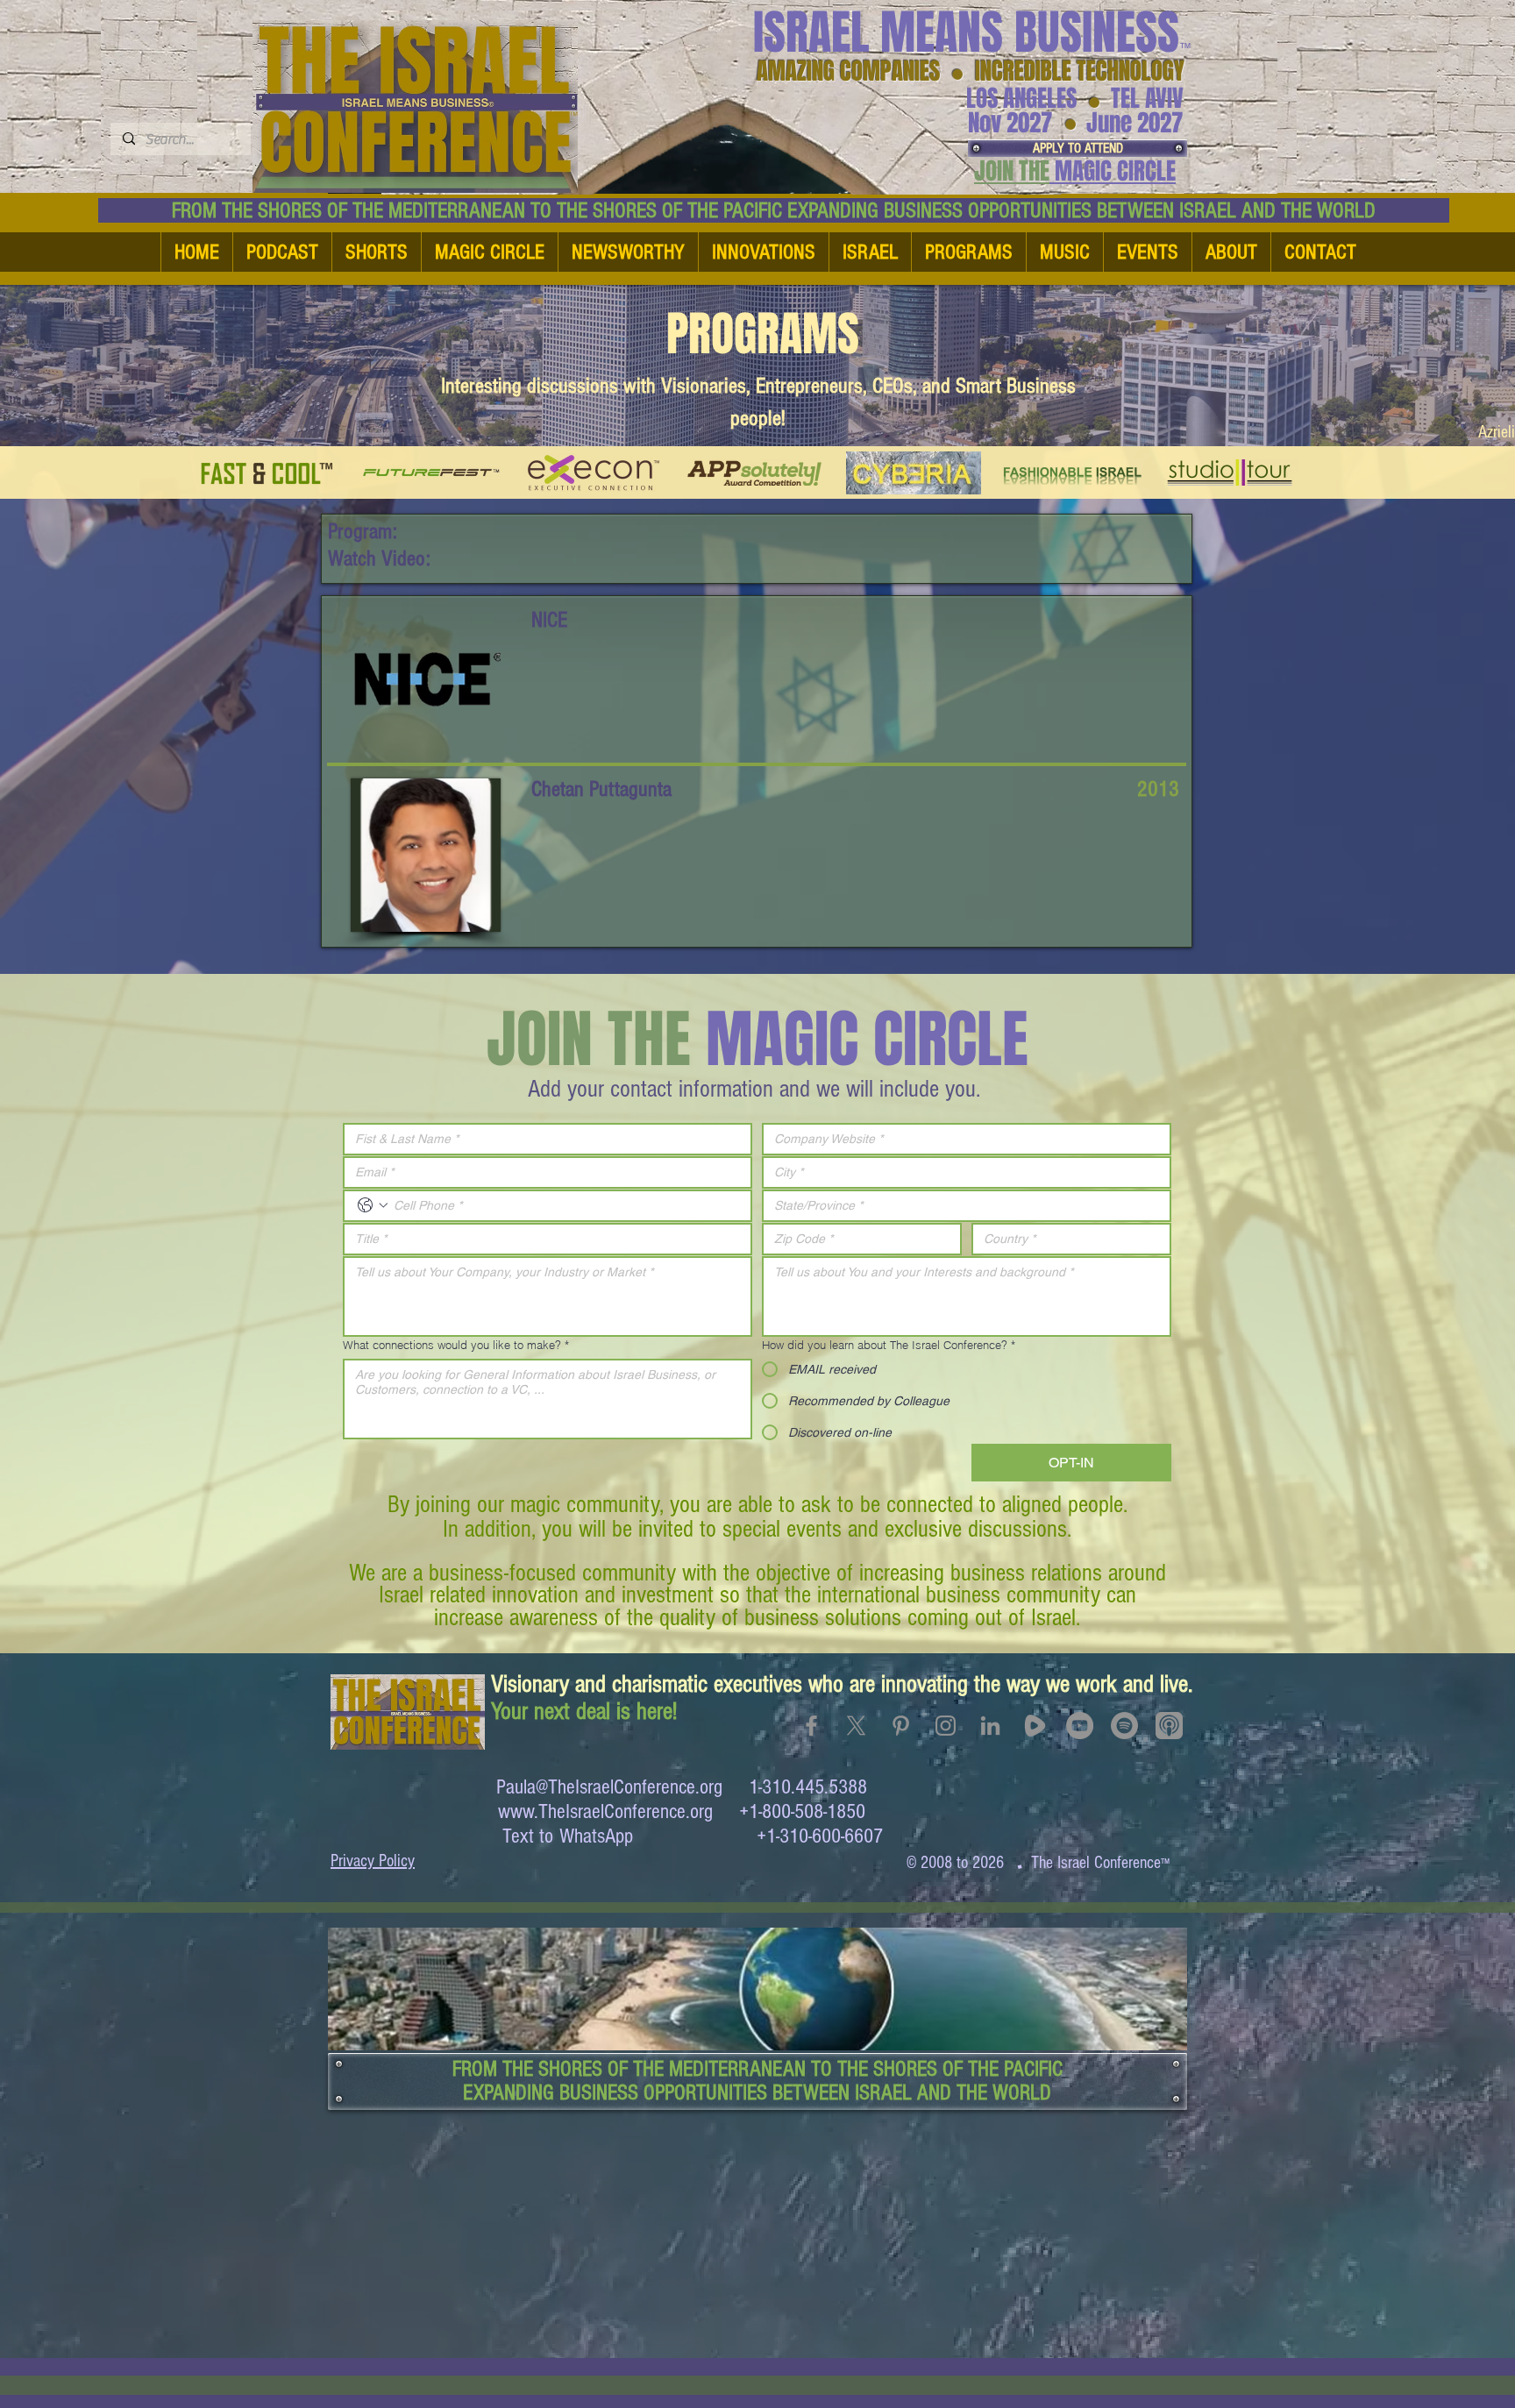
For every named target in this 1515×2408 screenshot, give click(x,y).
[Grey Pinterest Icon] (901, 1726)
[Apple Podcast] (1169, 1726)
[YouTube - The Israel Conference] (1080, 1726)
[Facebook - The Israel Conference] (811, 1726)
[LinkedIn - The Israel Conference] (990, 1726)
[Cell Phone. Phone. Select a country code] (373, 1205)
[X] (856, 1726)
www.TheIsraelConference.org (605, 1811)
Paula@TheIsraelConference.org (609, 1787)
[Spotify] (1124, 1726)
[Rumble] (1035, 1726)
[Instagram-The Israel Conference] (946, 1726)
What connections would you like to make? (456, 1345)
